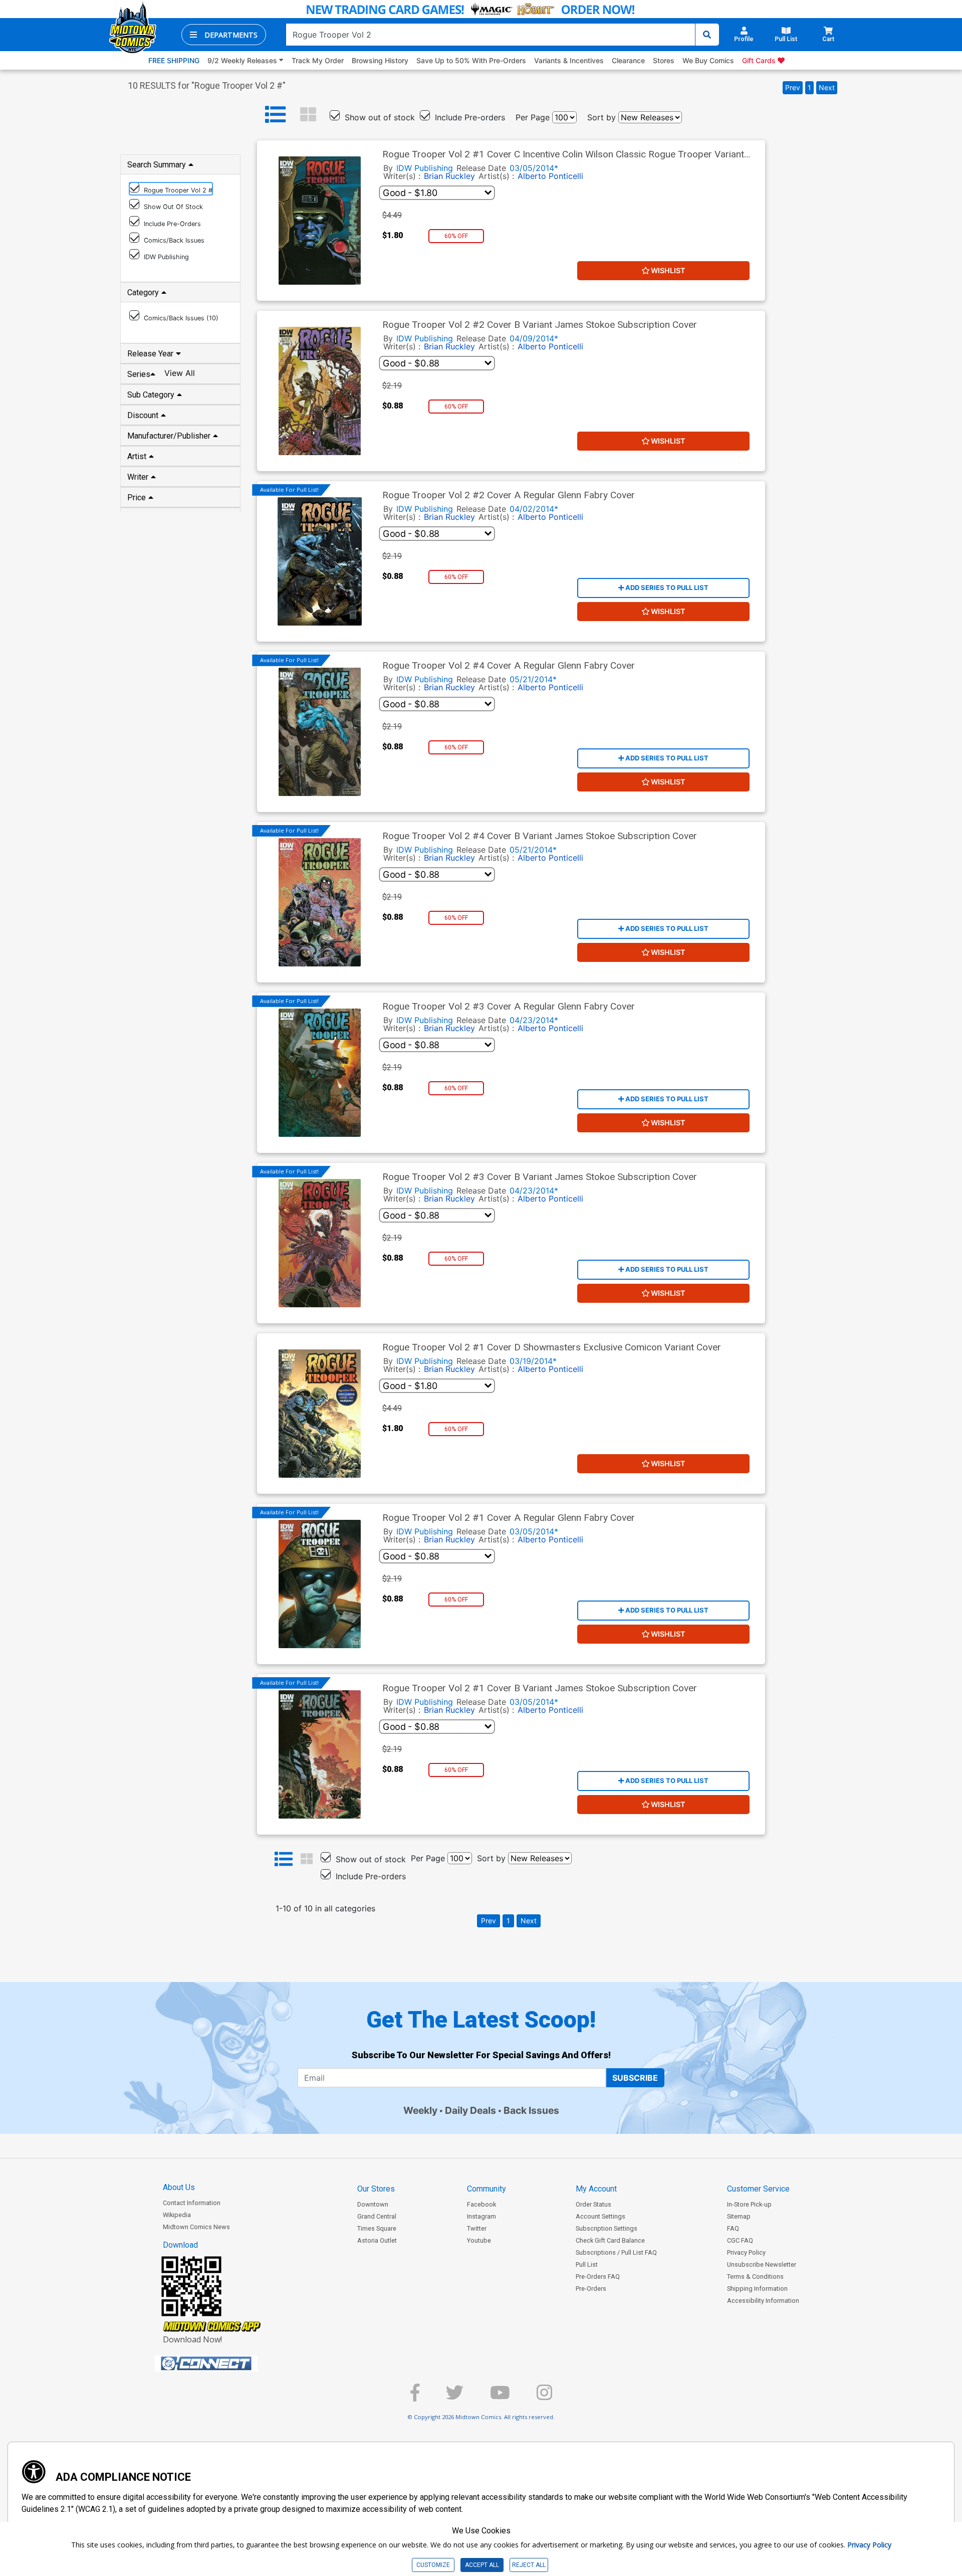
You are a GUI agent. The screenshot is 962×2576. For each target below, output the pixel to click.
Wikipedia (177, 2215)
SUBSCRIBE (635, 2078)
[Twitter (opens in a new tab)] (455, 2397)
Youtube (479, 2240)
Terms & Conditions (755, 2276)
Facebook (482, 2204)
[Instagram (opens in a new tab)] (544, 2397)
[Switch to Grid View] (308, 115)
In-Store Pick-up (749, 2204)
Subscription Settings (607, 2228)
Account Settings (600, 2216)
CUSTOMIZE (433, 2565)
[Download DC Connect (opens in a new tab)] (225, 2363)
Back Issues (531, 2110)
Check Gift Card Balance (610, 2240)
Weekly (420, 2110)
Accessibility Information (763, 2301)
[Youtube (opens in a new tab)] (500, 2397)
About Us (179, 2187)
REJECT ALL (529, 2565)
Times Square (377, 2228)
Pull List (587, 2264)
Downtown (373, 2204)
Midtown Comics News (196, 2227)
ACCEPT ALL (482, 2565)
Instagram (482, 2216)
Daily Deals (470, 2110)
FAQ (733, 2228)
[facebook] (415, 2397)
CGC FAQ (740, 2240)
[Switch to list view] (276, 115)
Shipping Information (757, 2289)
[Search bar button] (707, 35)
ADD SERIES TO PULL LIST (666, 587)
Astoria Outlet (377, 2240)
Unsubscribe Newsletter (762, 2264)
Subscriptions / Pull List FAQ (616, 2252)
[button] (224, 35)
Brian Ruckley (449, 176)
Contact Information (192, 2203)
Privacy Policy (746, 2252)
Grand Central (377, 2216)
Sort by (602, 117)
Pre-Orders (591, 2289)
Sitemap (739, 2216)
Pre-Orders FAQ (598, 2276)
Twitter (477, 2228)
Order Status (593, 2204)
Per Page (533, 117)
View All (180, 373)
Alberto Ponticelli (550, 176)
